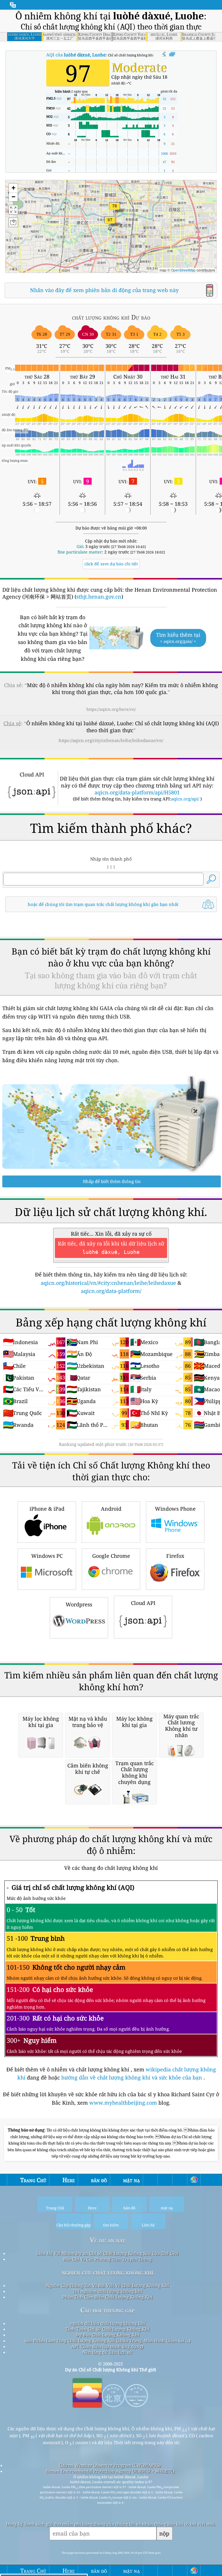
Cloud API (143, 1603)
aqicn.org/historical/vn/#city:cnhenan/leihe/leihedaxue (108, 1283)
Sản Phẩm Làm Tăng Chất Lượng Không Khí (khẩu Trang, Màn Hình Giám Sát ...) (108, 2341)
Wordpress (79, 1604)
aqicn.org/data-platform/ (111, 1291)
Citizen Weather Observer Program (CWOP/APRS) (110, 2465)
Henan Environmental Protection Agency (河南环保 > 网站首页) (110, 2471)
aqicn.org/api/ (185, 799)
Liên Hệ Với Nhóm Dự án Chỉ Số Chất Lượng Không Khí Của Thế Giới (108, 2253)
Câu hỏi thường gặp (107, 2310)
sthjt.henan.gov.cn (99, 597)
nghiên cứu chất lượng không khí (107, 2272)
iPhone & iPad (47, 1509)
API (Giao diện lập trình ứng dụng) (107, 2346)
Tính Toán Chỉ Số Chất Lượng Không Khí (107, 2329)
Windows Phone (175, 1509)
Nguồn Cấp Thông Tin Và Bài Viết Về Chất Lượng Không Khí (108, 2285)
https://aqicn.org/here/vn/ (111, 709)
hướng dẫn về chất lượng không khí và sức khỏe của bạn (132, 2077)
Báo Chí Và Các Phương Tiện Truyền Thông (108, 2259)
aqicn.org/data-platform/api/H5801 (137, 792)
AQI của (76, 55)
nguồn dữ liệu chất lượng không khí (108, 2323)
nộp (164, 2533)
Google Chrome (111, 1556)
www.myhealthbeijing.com (124, 2103)
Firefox (175, 1556)
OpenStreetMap (183, 270)
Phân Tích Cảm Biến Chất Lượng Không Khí (108, 2297)
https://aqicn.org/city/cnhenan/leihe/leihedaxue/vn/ (111, 740)
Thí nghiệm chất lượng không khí (107, 2291)
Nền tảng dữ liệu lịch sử (107, 2352)
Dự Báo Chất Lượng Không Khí (108, 2335)
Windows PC (47, 1556)
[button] (110, 223)
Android (111, 1509)
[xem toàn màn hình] (172, 54)
